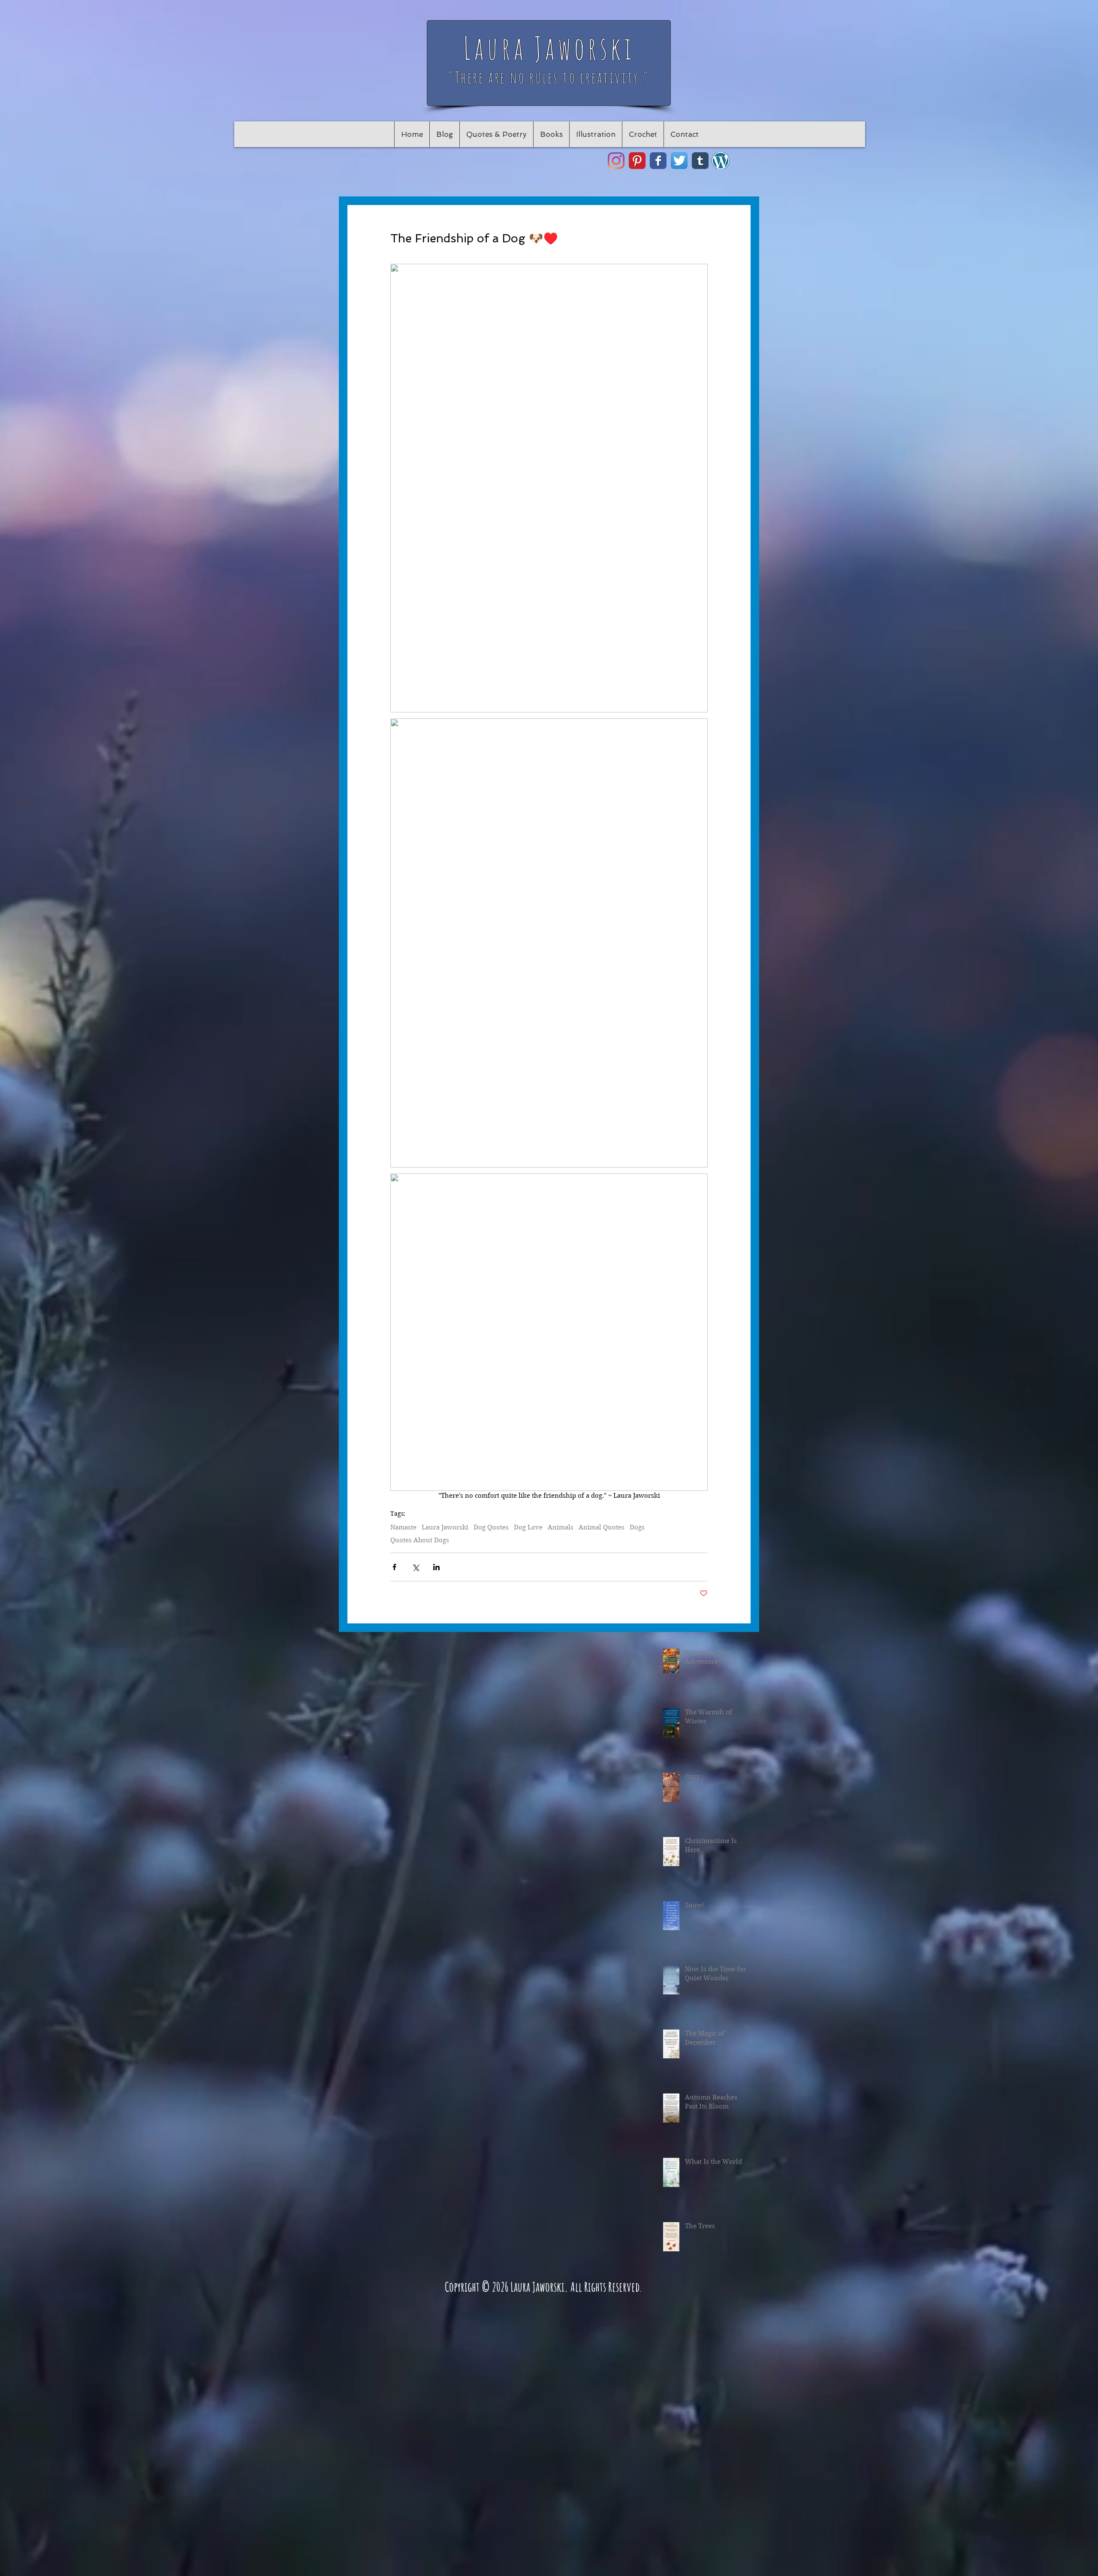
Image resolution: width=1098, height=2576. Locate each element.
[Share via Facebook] (394, 1567)
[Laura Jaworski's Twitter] (679, 161)
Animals (561, 1527)
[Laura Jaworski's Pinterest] (637, 161)
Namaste (403, 1527)
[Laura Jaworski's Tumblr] (700, 161)
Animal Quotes (602, 1527)
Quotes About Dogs (420, 1540)
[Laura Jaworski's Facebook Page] (658, 161)
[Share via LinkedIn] (436, 1567)
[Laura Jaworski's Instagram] (616, 161)
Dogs (637, 1527)
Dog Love (528, 1527)
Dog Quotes (491, 1527)
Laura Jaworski (445, 1527)
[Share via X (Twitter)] (415, 1567)
